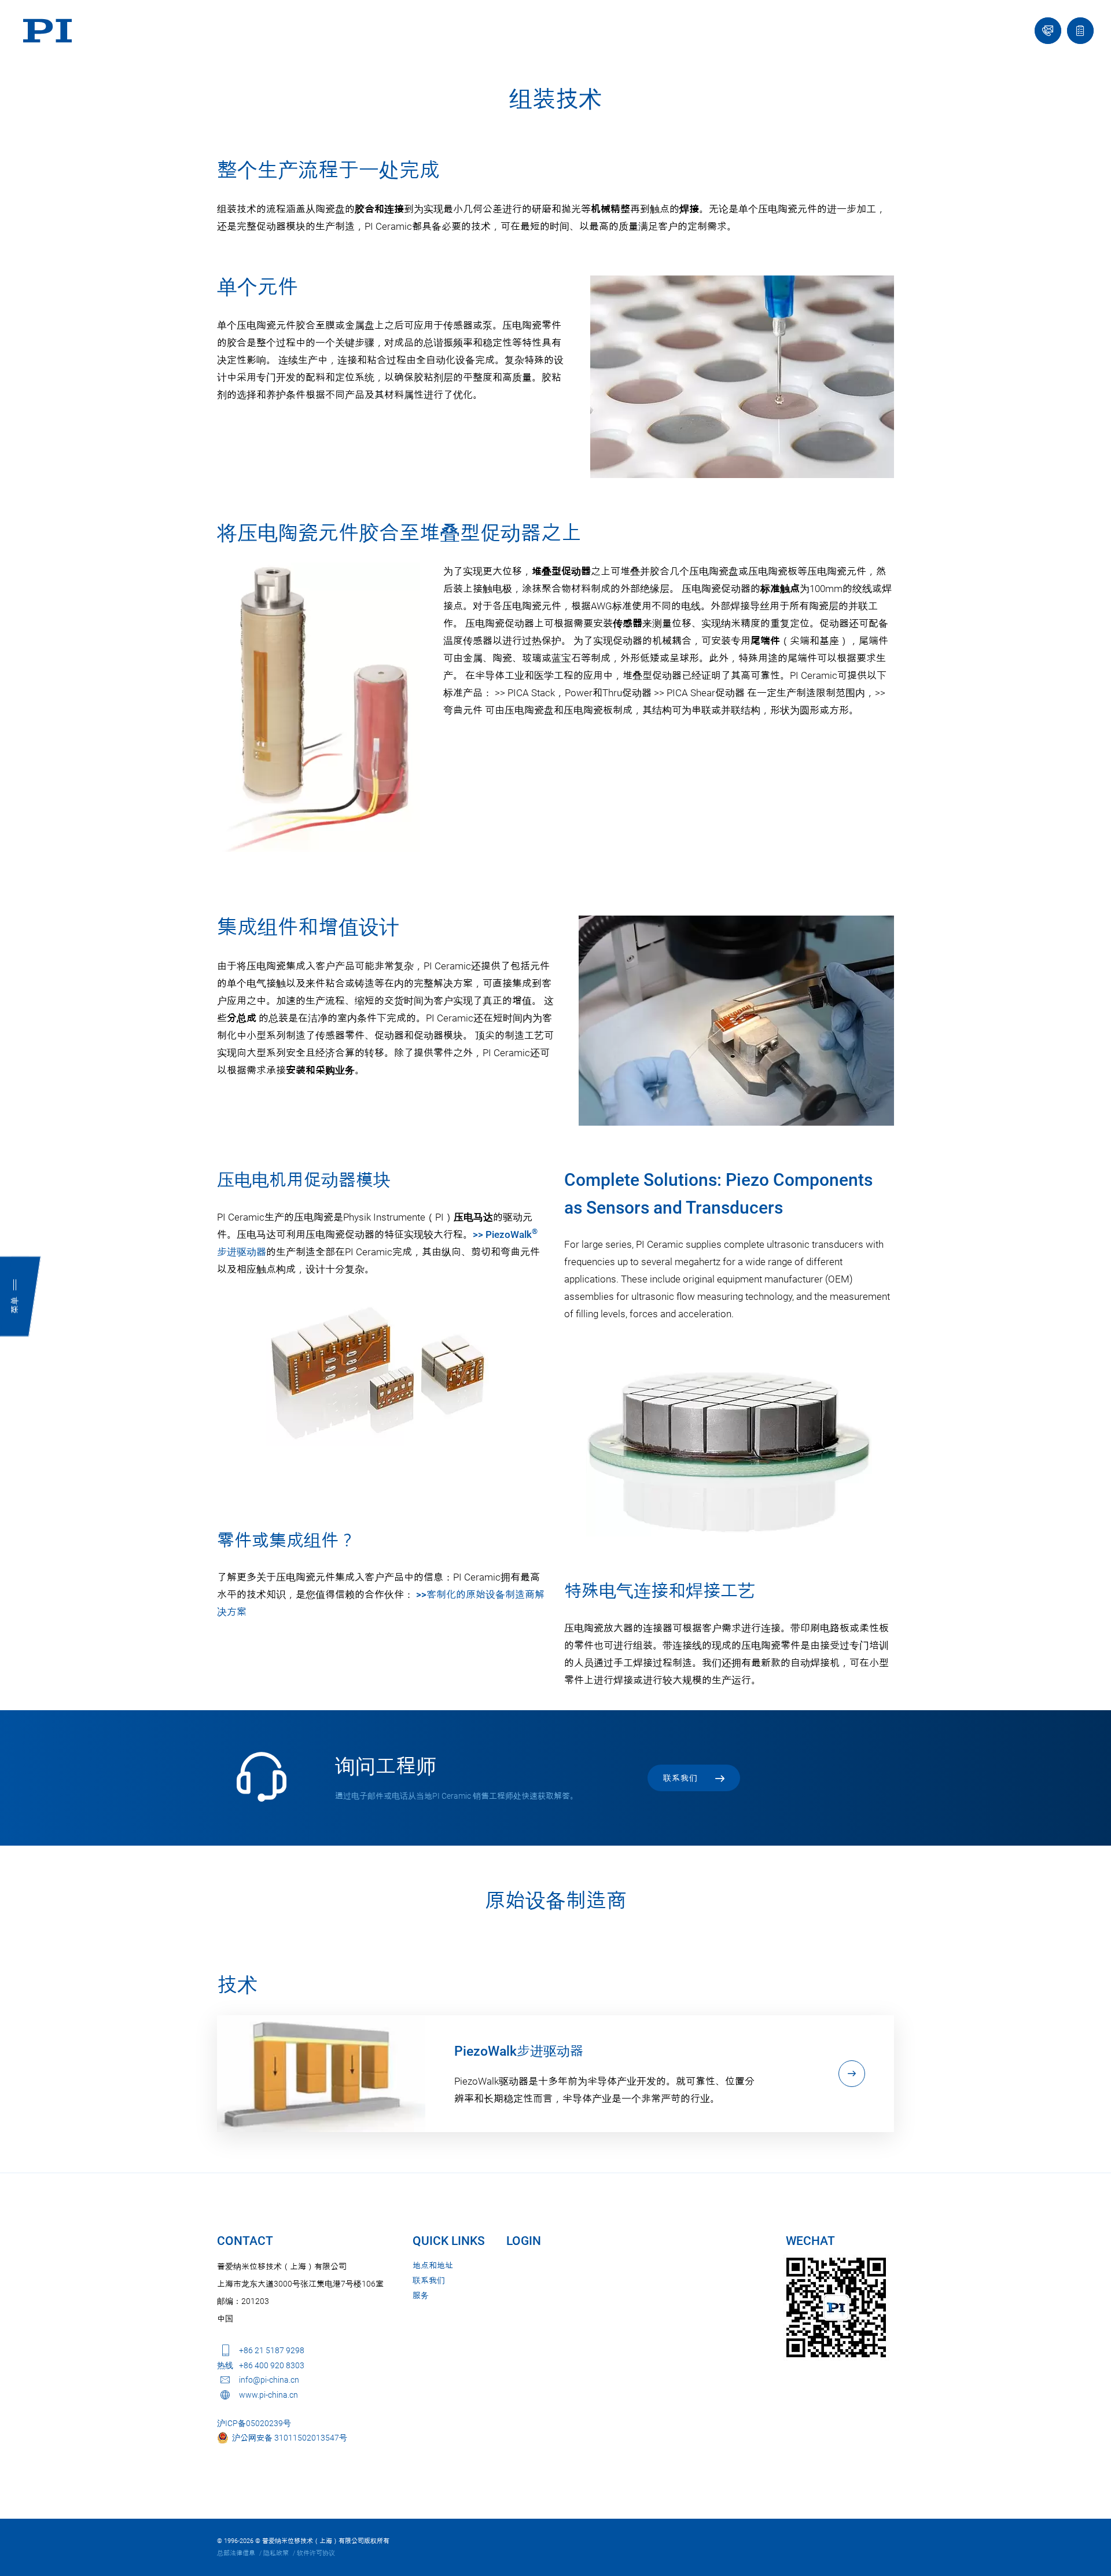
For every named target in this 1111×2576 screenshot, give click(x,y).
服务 (421, 2295)
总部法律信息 (236, 2553)
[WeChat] (836, 2307)
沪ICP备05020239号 (254, 2423)
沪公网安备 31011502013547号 (288, 2438)
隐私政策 (276, 2553)
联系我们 (429, 2280)
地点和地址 (433, 2265)
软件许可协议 (316, 2553)
